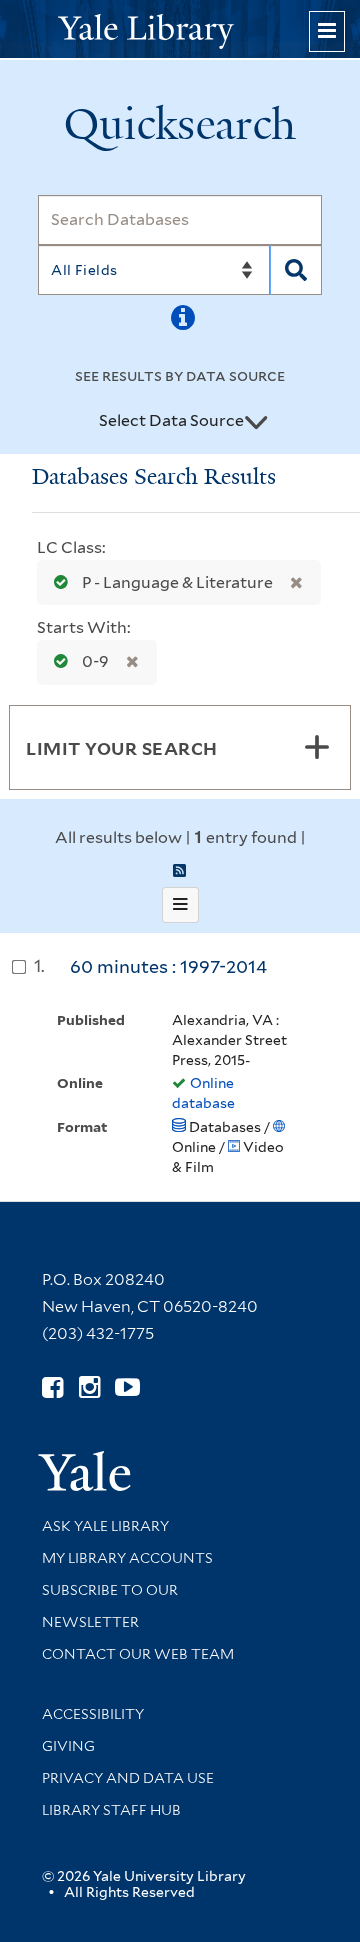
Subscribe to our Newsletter (110, 1606)
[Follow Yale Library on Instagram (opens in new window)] (89, 1387)
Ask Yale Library (105, 1526)
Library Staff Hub (111, 1810)
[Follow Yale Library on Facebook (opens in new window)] (52, 1387)
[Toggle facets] (317, 747)
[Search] (296, 270)
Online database (203, 1093)
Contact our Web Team (138, 1654)
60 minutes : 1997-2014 (168, 966)
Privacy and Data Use (128, 1778)
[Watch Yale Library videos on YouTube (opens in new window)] (127, 1387)
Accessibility (93, 1714)
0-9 (95, 661)
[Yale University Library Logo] (180, 29)
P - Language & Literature (177, 582)
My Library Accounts (127, 1558)
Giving (68, 1746)
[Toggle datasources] (256, 422)
